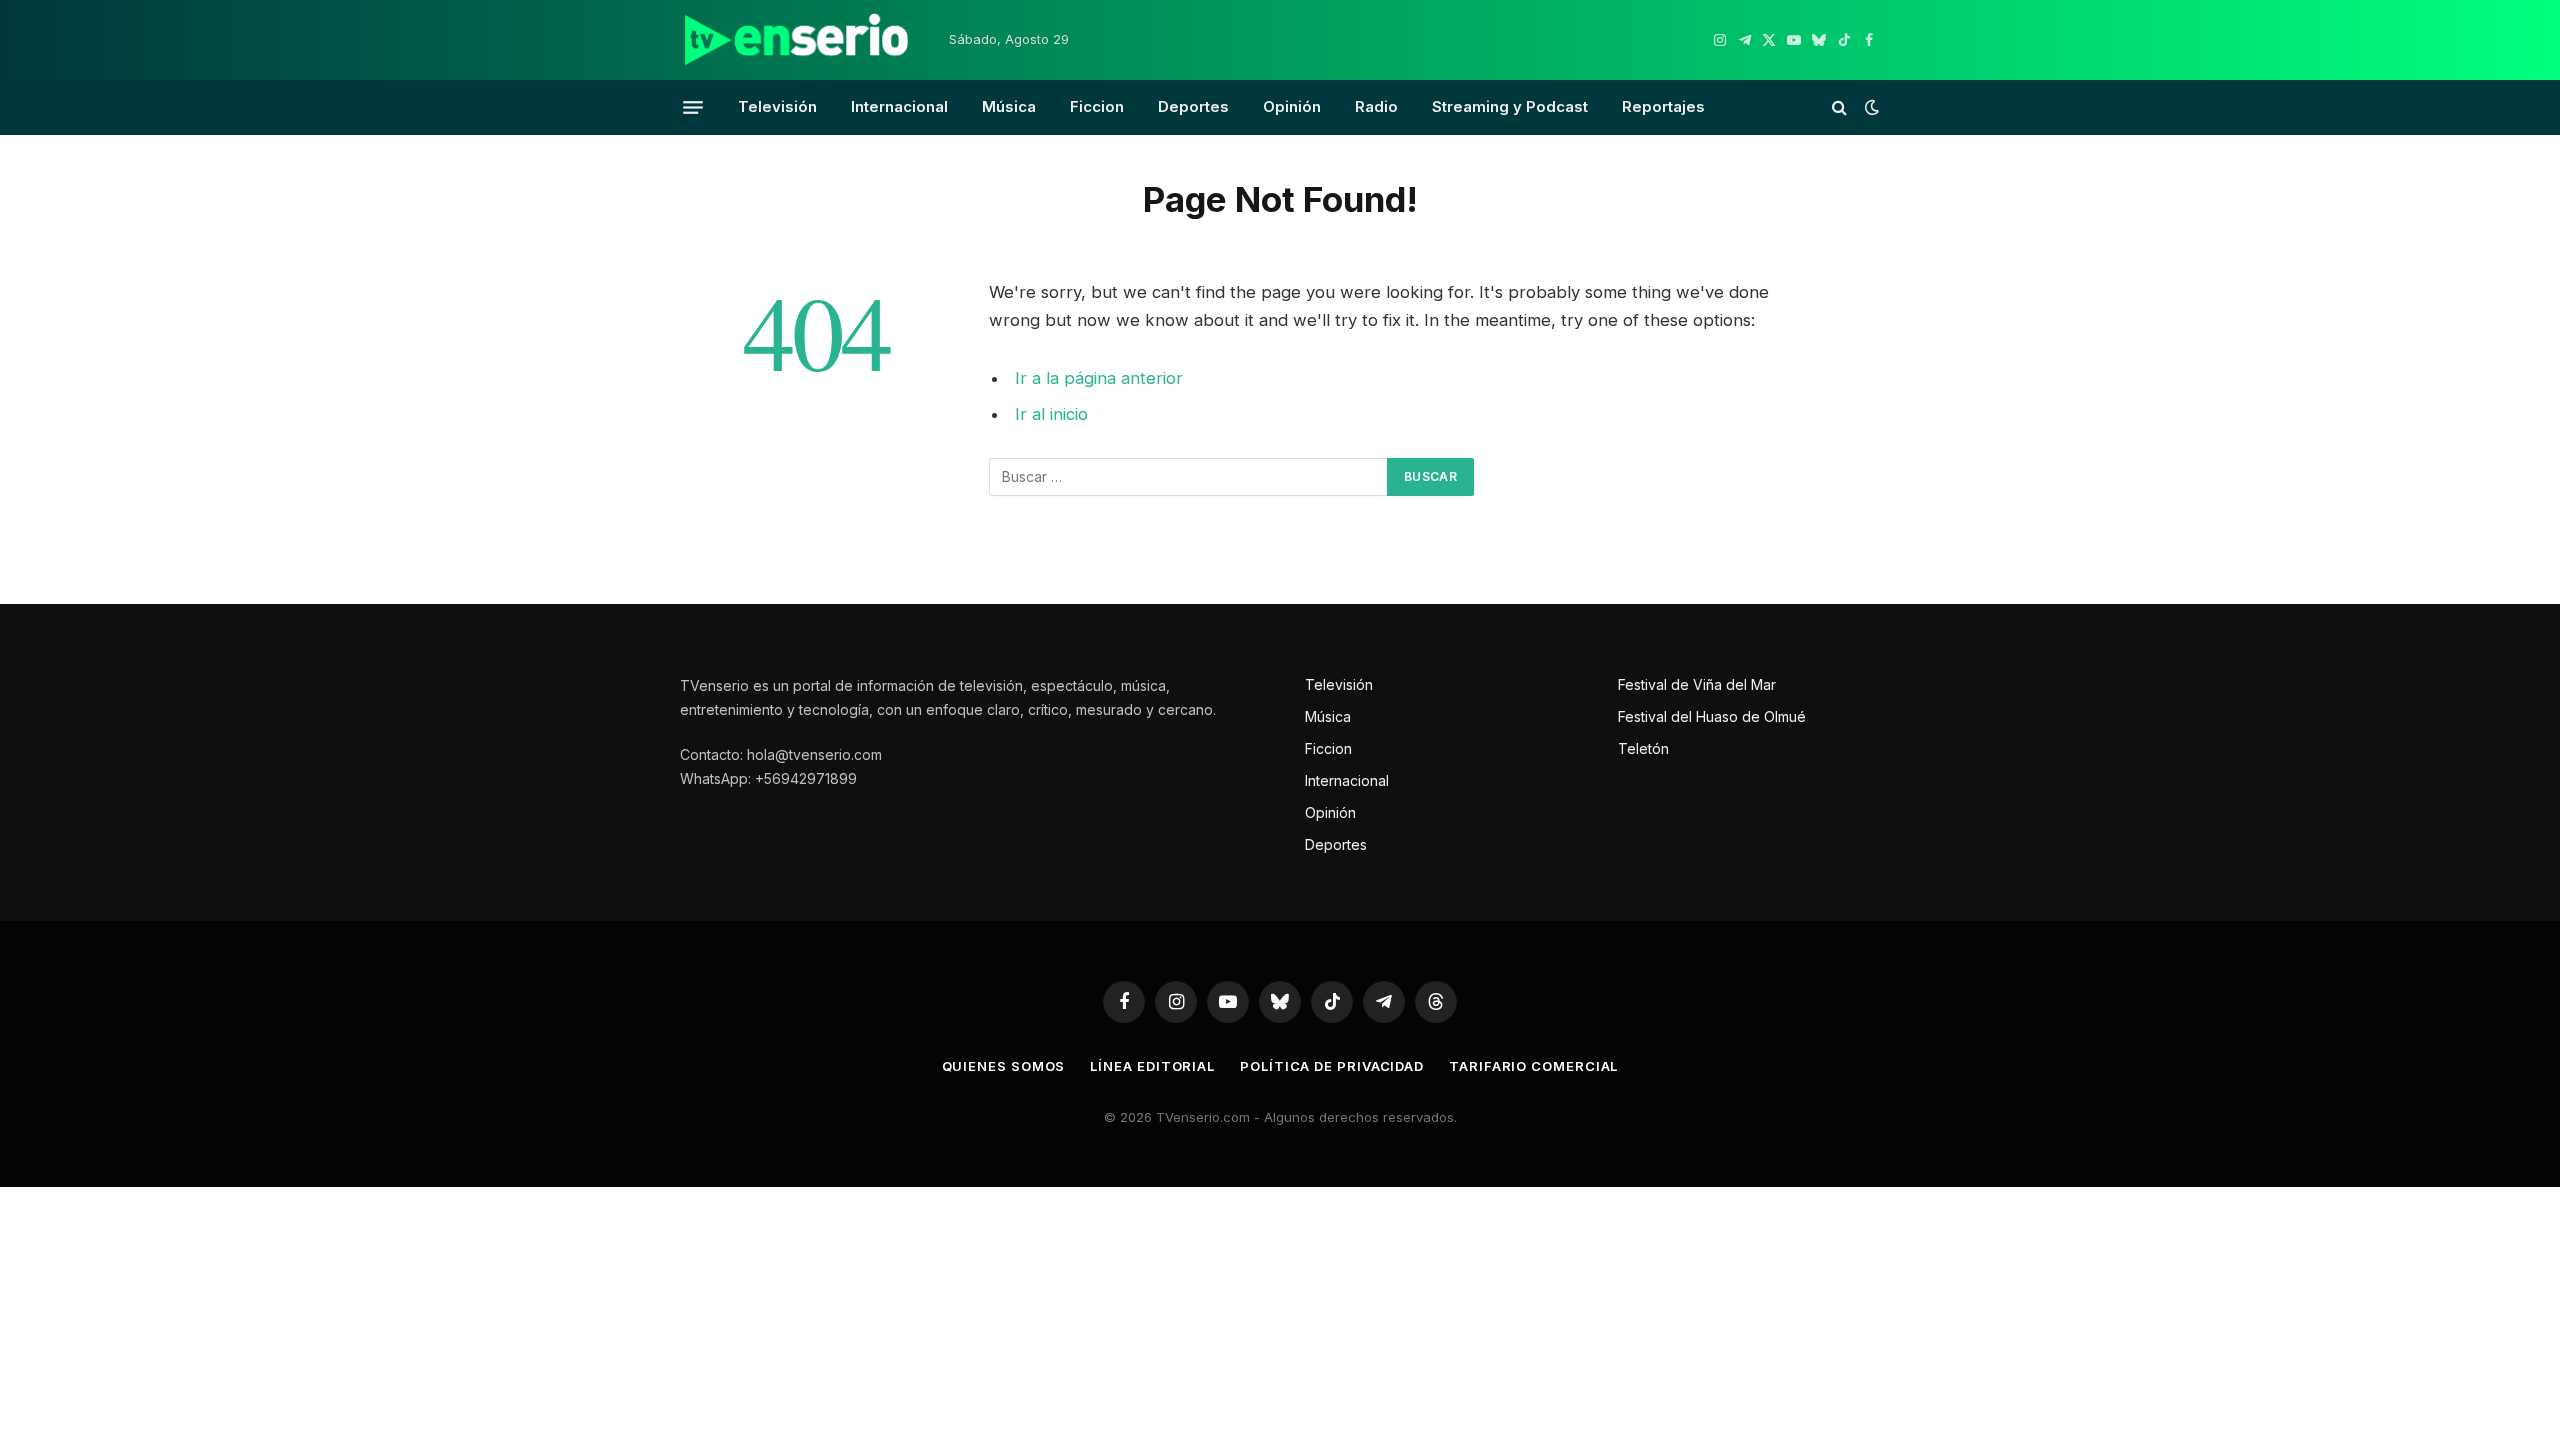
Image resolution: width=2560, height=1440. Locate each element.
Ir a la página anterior (1099, 378)
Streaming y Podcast (1510, 106)
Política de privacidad (1332, 1066)
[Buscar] (1839, 107)
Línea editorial (1152, 1066)
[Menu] (693, 107)
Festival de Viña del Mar (1697, 684)
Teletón (1643, 748)
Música (1009, 106)
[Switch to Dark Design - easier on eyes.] (1870, 107)
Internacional (899, 106)
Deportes (1193, 106)
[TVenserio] (797, 40)
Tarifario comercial (1533, 1066)
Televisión (777, 106)
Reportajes (1663, 106)
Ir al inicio (1051, 414)
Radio (1376, 106)
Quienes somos (1004, 1066)
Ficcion (1097, 106)
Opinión (1292, 106)
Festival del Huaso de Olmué (1712, 716)
